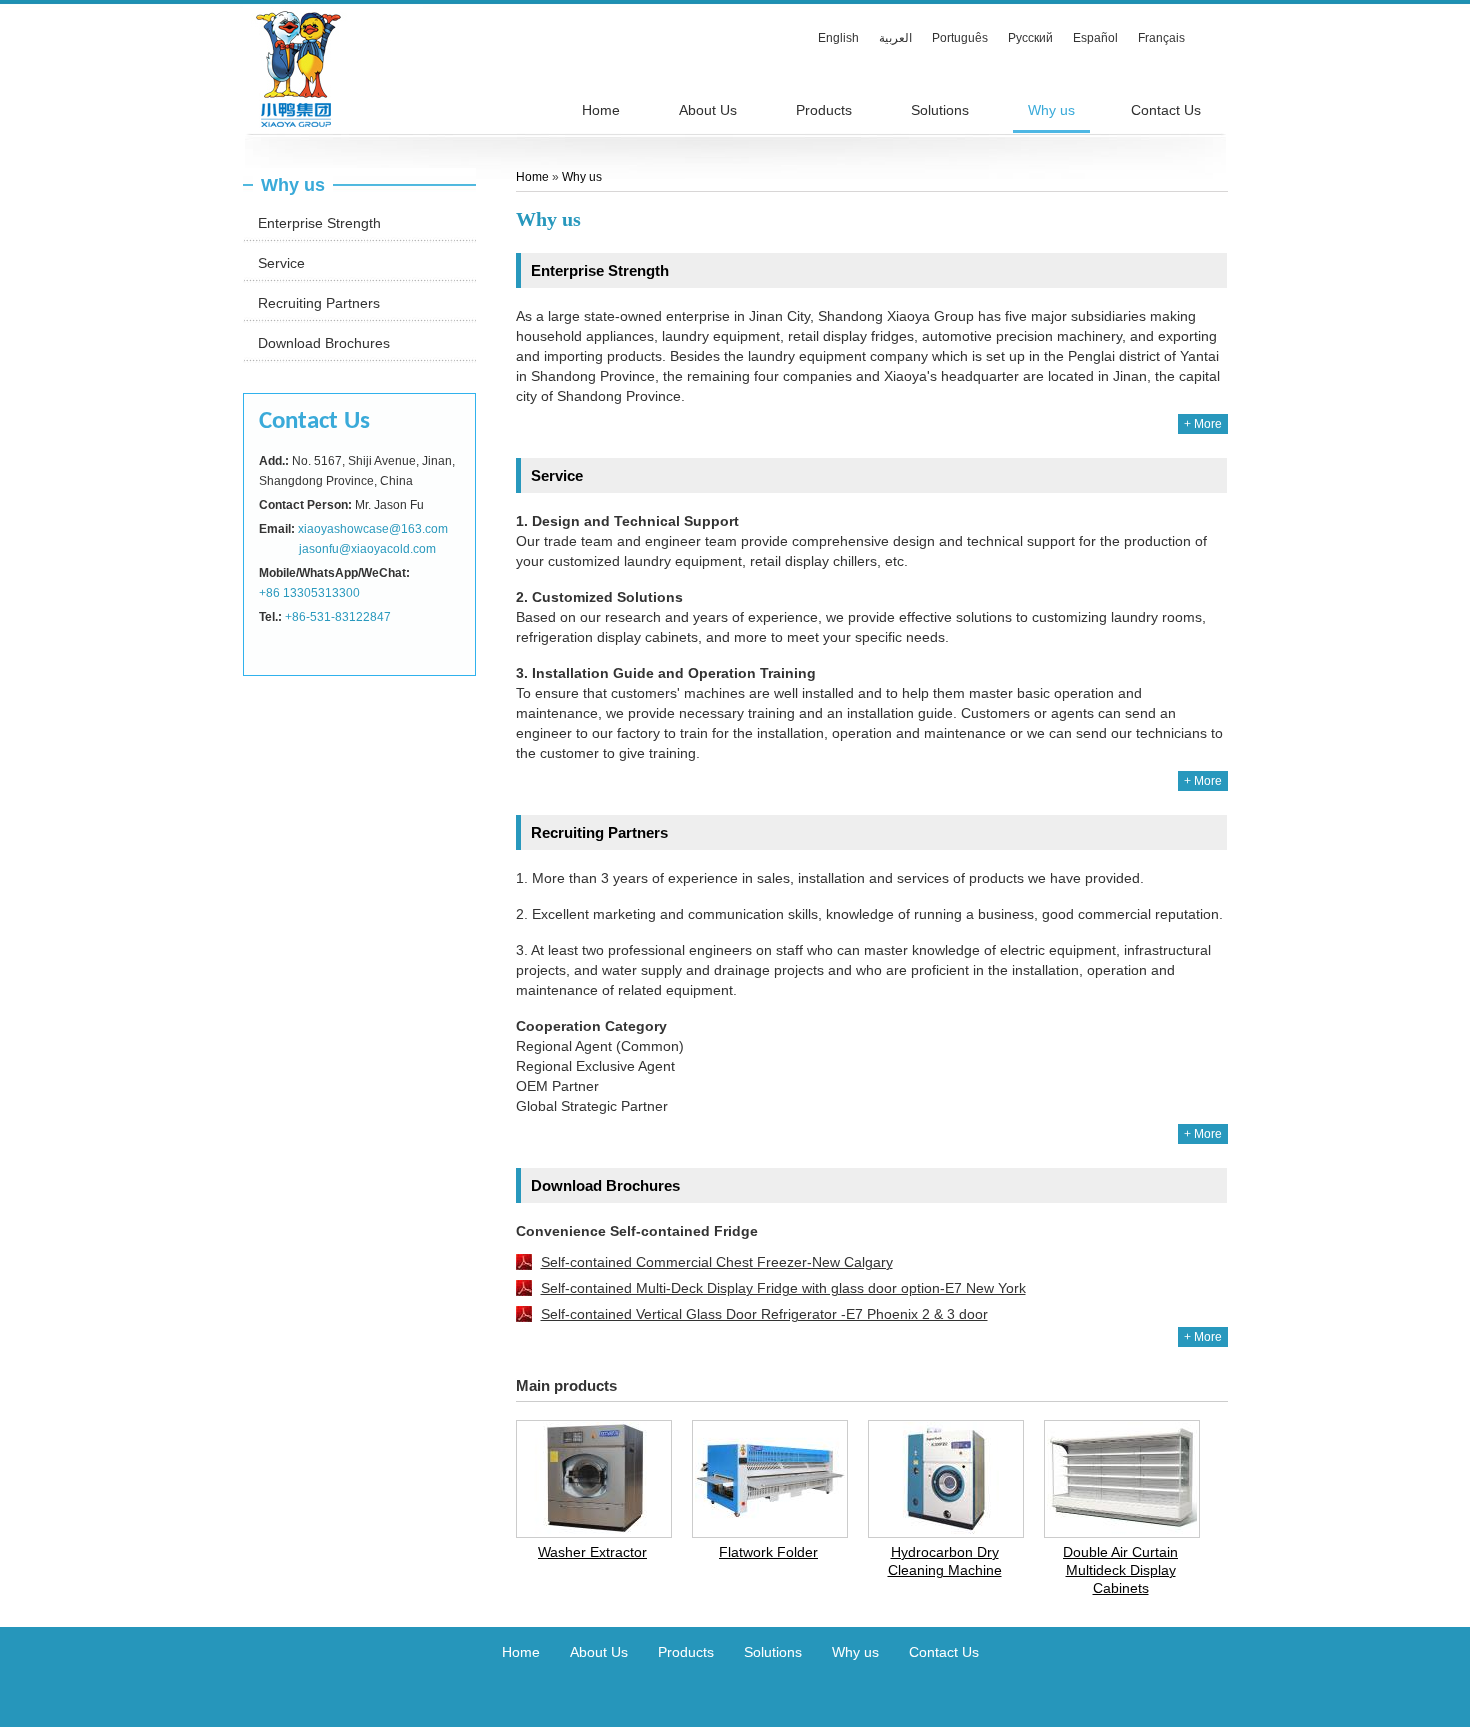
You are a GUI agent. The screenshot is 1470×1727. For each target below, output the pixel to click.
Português (960, 38)
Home (534, 177)
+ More (1203, 424)
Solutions (773, 1652)
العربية (895, 38)
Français (1161, 38)
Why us (293, 185)
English (838, 38)
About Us (599, 1652)
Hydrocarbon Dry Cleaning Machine (945, 1561)
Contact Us (314, 421)
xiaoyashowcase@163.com (373, 529)
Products (686, 1652)
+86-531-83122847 (338, 617)
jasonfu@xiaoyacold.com (367, 549)
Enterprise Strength (319, 223)
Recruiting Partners (319, 303)
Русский (1030, 38)
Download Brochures (324, 343)
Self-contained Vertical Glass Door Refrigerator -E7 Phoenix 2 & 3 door (764, 1314)
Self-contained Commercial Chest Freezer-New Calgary (717, 1262)
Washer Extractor (592, 1552)
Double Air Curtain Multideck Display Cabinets (1120, 1570)
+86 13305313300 (309, 593)
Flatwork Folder (768, 1552)
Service (281, 263)
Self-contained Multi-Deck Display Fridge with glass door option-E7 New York (783, 1288)
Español (1095, 38)
